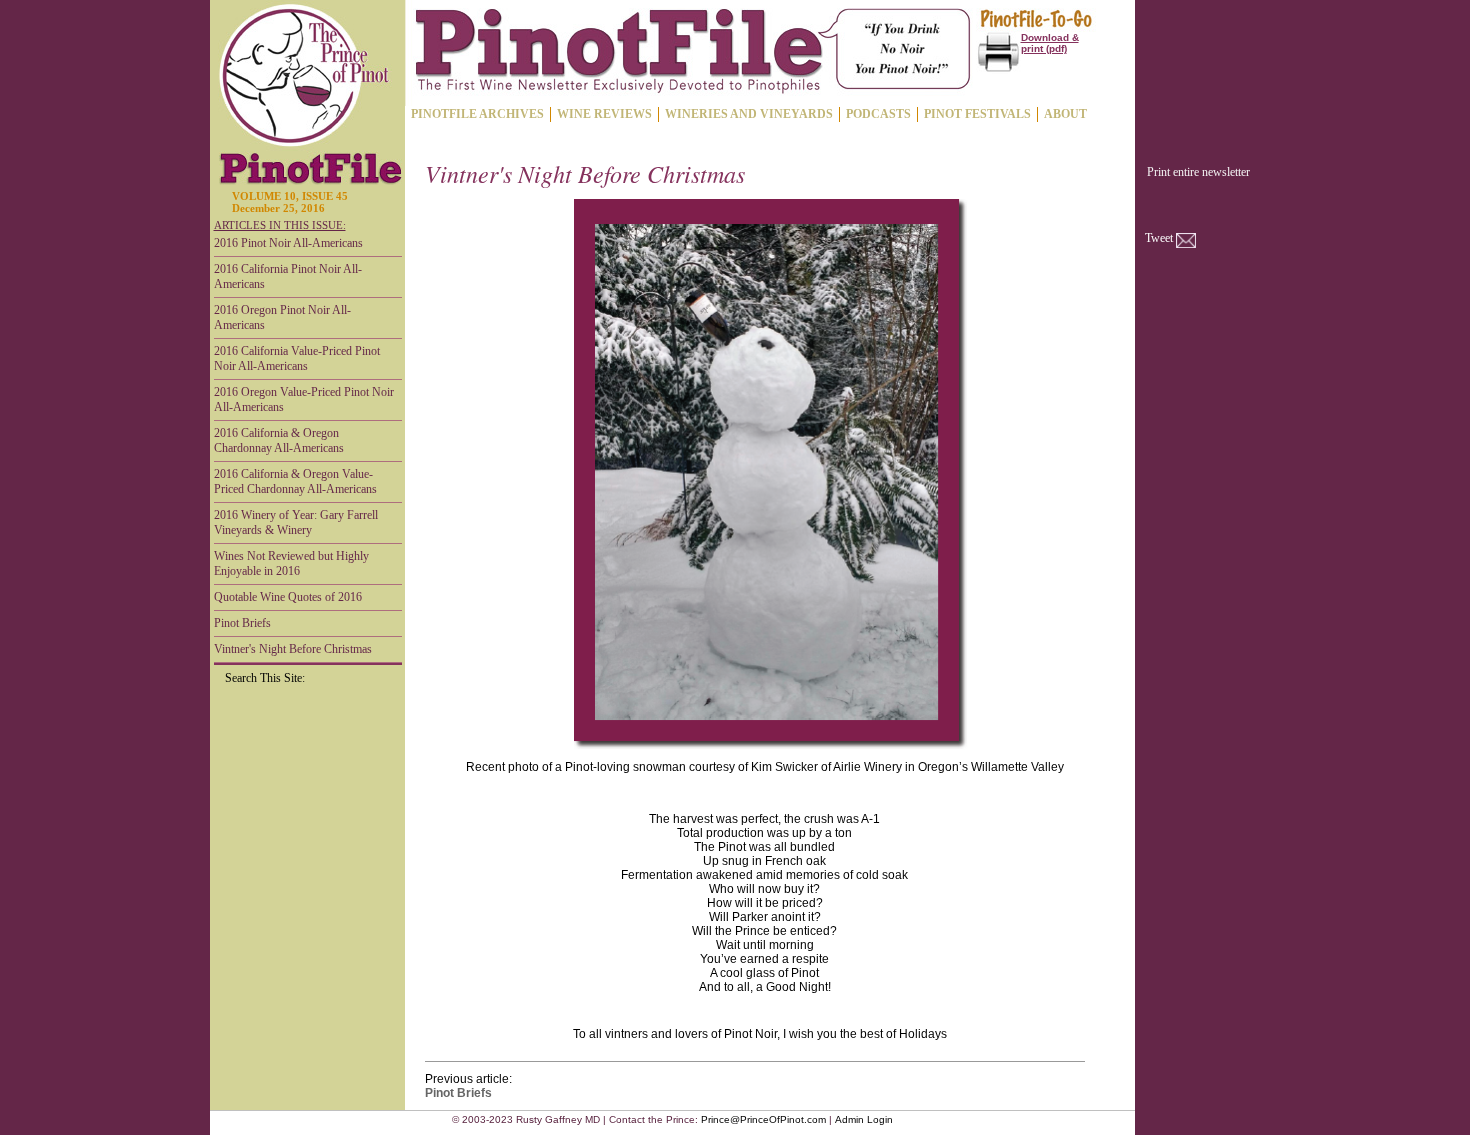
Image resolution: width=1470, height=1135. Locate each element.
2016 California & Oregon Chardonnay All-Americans (279, 440)
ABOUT (1065, 114)
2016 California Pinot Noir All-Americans (288, 276)
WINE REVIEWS (604, 114)
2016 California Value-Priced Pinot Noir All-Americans (297, 358)
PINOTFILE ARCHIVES (477, 114)
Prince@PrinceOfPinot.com (763, 1119)
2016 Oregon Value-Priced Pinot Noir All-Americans (304, 399)
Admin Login (864, 1119)
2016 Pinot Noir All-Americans (288, 243)
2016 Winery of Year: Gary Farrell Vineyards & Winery (296, 522)
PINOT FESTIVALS (977, 114)
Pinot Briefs (242, 623)
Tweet (1159, 238)
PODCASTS (878, 114)
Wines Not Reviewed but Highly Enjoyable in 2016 (291, 563)
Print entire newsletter (1198, 172)
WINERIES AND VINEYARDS (749, 114)
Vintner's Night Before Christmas (293, 649)
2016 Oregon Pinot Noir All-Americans (282, 317)
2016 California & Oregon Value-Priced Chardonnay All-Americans (295, 481)
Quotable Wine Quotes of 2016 (288, 597)
